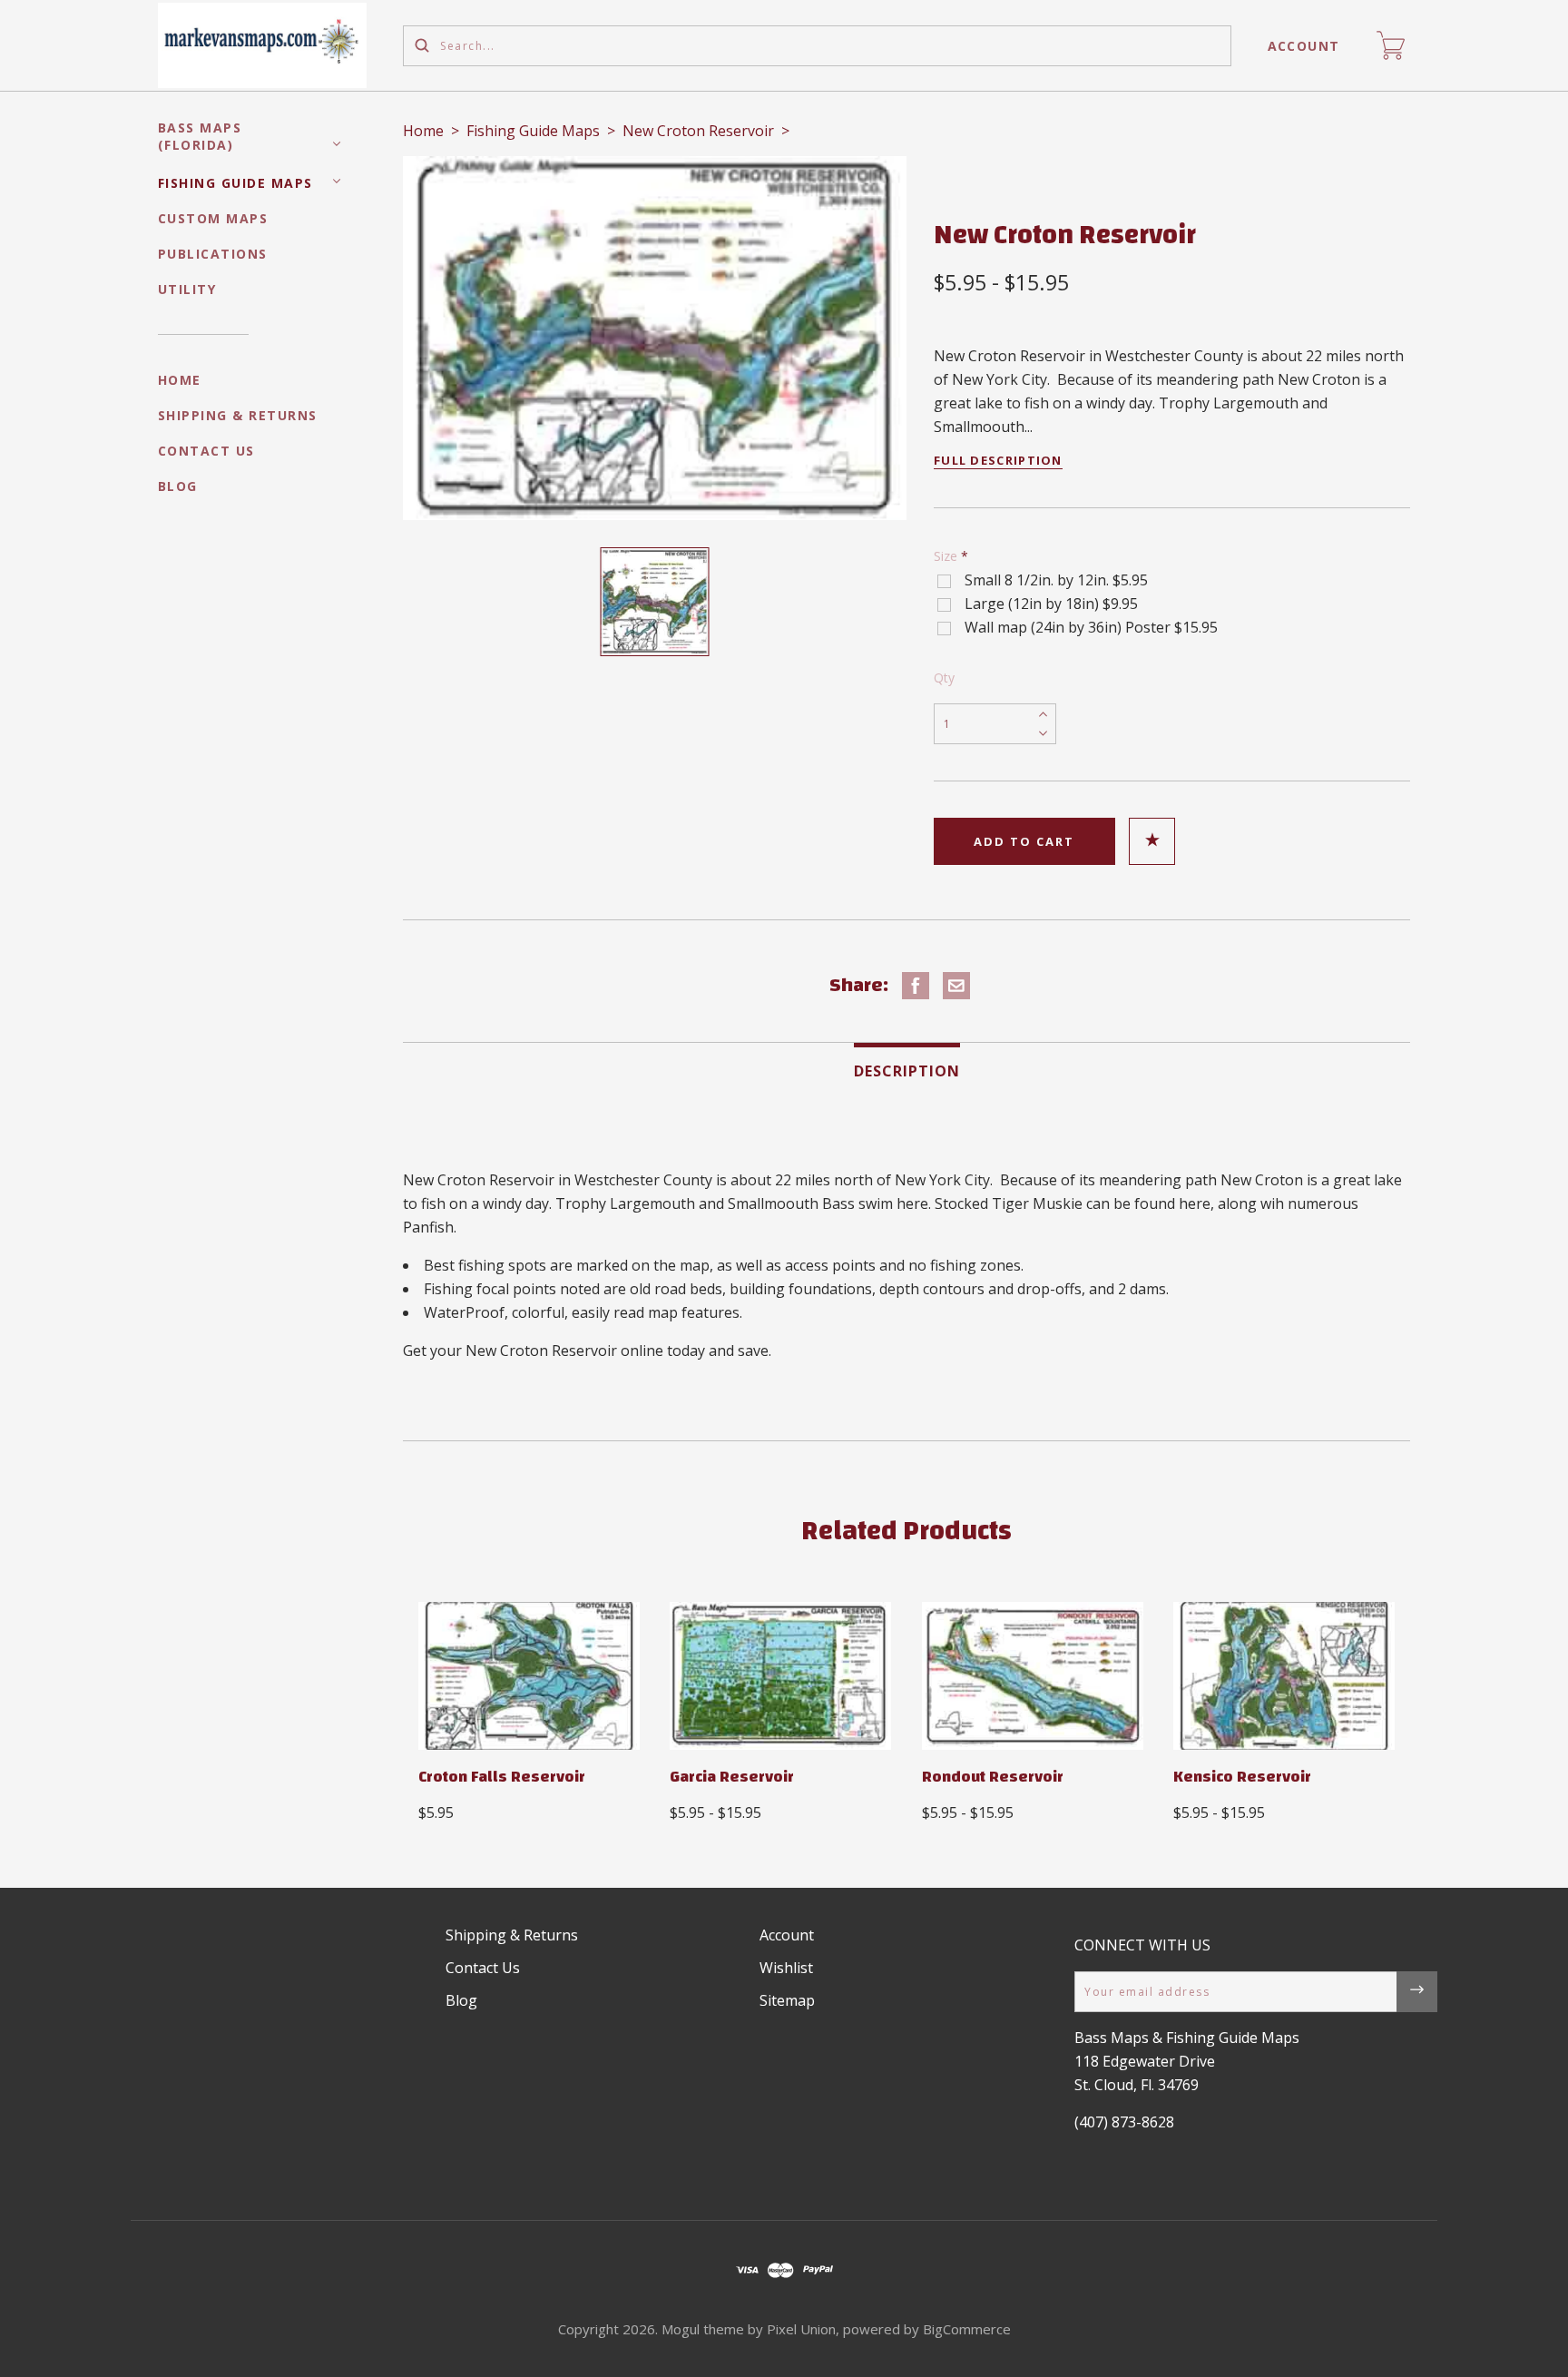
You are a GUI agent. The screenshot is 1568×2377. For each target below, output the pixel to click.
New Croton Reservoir (698, 131)
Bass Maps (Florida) (200, 136)
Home (180, 380)
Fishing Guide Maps (235, 183)
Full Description (998, 460)
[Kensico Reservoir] (1284, 1676)
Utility (187, 289)
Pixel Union (801, 2329)
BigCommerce (967, 2329)
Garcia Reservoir (732, 1777)
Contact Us (206, 451)
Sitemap (787, 2000)
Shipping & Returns (238, 415)
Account (1304, 46)
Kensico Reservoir (1242, 1777)
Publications (213, 254)
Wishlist (786, 1968)
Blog (178, 486)
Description (907, 1071)
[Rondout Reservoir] (1033, 1676)
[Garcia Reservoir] (780, 1676)
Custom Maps (213, 218)
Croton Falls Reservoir (502, 1777)
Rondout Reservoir (993, 1777)
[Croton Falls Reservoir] (529, 1676)
